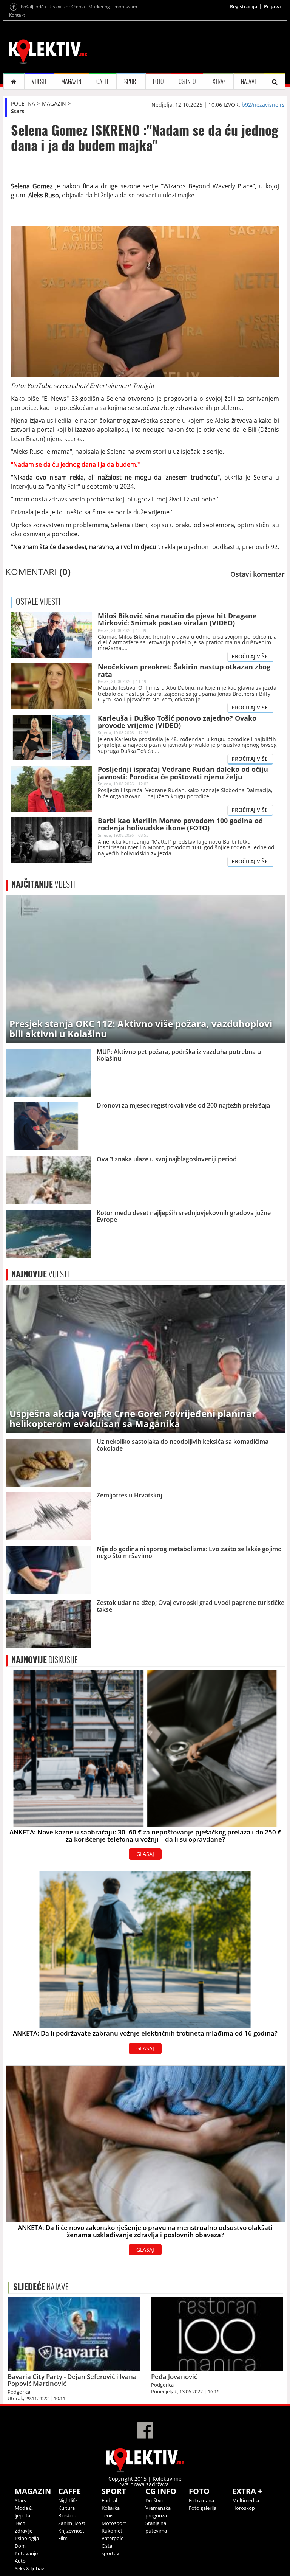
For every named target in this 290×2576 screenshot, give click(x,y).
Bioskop (67, 2515)
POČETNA (23, 103)
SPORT (131, 81)
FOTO (158, 81)
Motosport (114, 2523)
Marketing (99, 7)
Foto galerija (203, 2508)
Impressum (125, 7)
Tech (20, 2523)
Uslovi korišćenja (67, 7)
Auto (20, 2561)
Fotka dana (201, 2500)
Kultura (66, 2508)
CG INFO (187, 81)
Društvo (154, 2500)
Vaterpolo (113, 2538)
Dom (20, 2546)
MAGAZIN (71, 81)
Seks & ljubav (29, 2568)
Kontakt (17, 15)
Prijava (272, 6)
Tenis (107, 2515)
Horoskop (244, 2508)
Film (63, 2538)
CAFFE (103, 81)
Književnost (71, 2531)
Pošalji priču (33, 7)
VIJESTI (39, 81)
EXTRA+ (218, 81)
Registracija (244, 6)
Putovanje (26, 2553)
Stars (18, 111)
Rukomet (112, 2531)
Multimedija (246, 2500)
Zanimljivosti (72, 2523)
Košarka (111, 2508)
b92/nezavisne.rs (263, 105)
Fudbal (109, 2500)
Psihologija (27, 2538)
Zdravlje (24, 2531)
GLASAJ (145, 1854)
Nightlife (68, 2500)
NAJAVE (249, 81)
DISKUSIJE (45, 1660)
